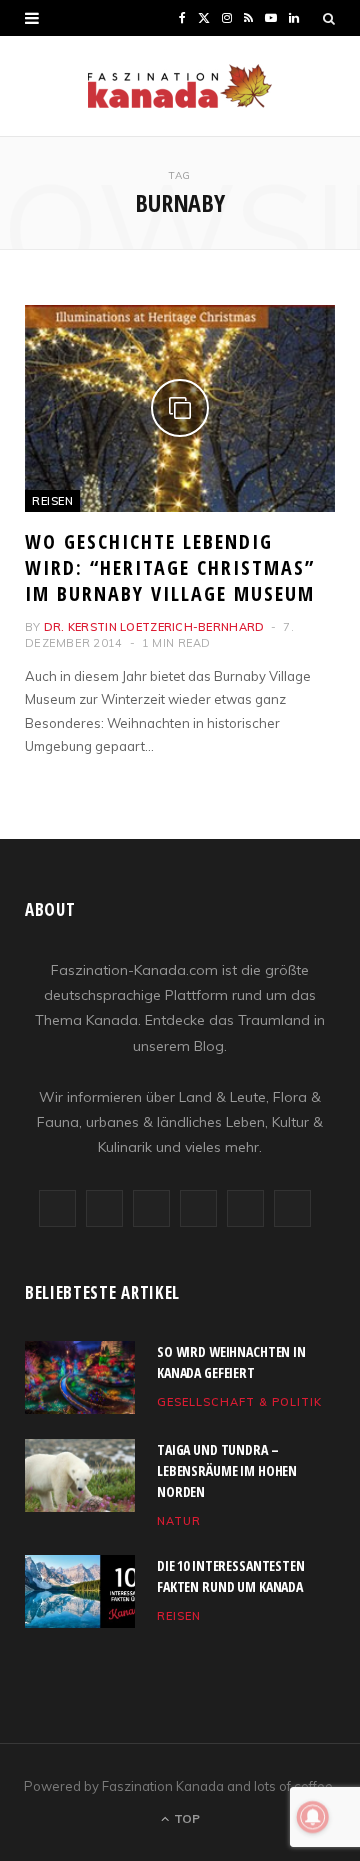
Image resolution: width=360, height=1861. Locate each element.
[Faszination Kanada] (180, 86)
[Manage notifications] (313, 1817)
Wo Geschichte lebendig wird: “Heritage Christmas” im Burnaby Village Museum (170, 567)
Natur (179, 1521)
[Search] (329, 18)
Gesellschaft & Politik (239, 1402)
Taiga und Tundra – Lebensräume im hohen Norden (227, 1470)
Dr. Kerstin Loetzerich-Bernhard (154, 627)
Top (185, 1818)
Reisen (52, 501)
